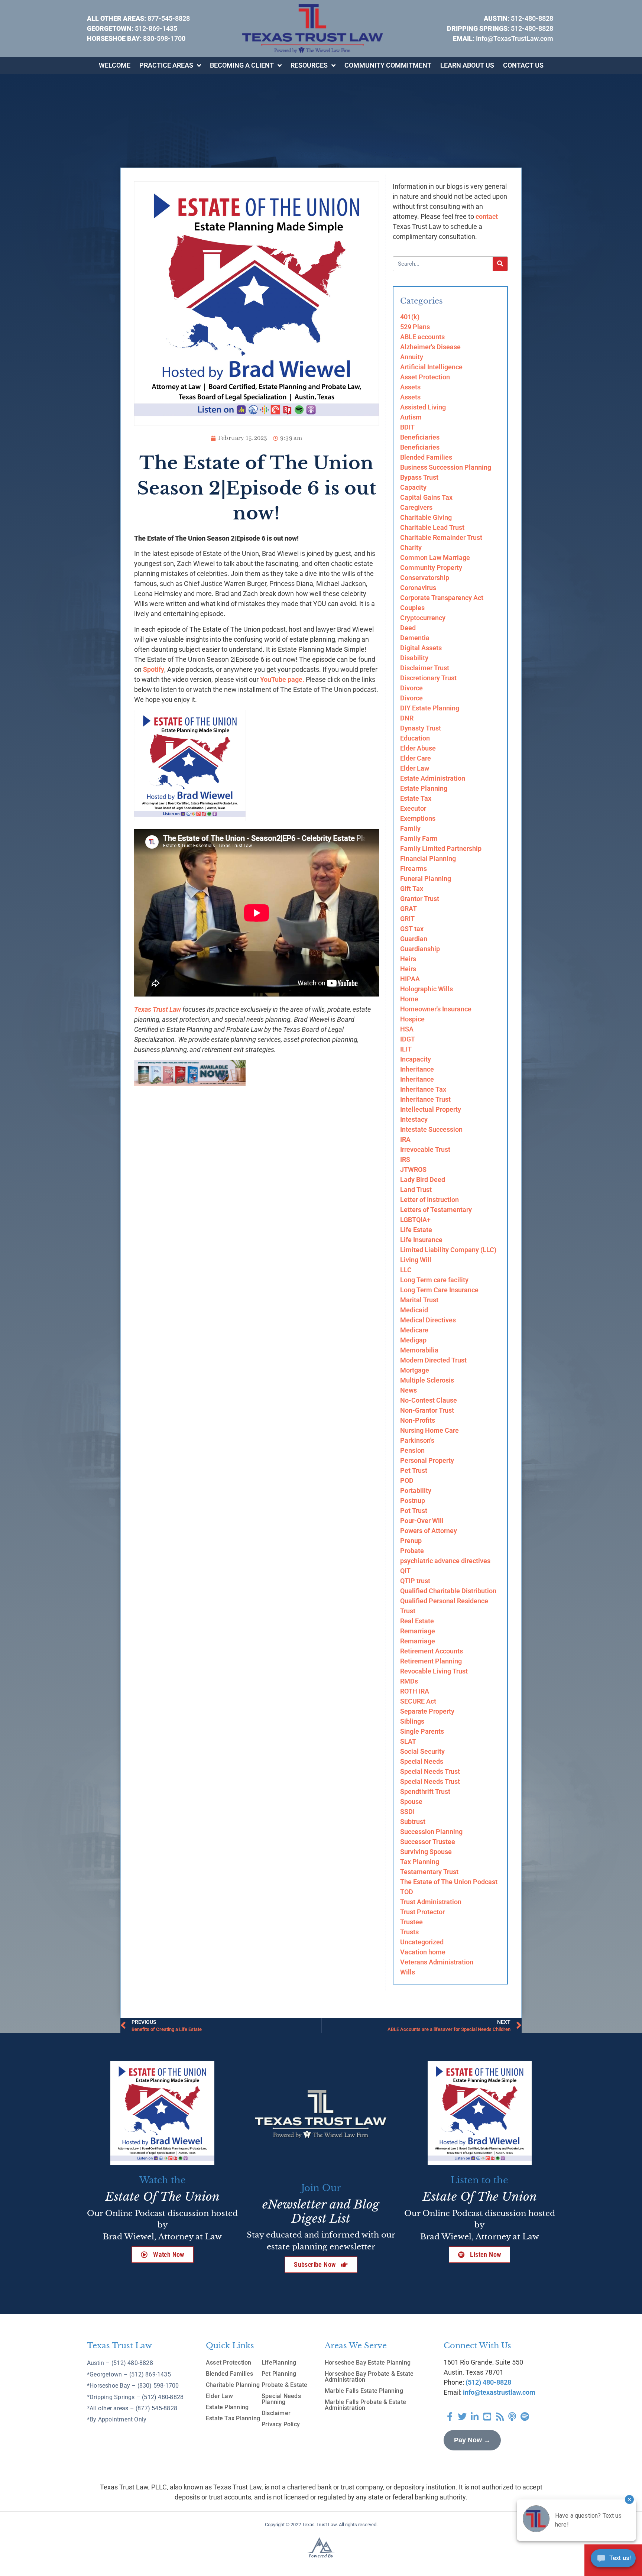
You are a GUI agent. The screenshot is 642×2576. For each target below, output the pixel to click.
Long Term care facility (434, 1280)
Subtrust (413, 1822)
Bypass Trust (419, 477)
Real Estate (417, 1621)
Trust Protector (422, 1912)
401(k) (410, 317)
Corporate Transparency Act (442, 598)
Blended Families (426, 457)
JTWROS (413, 1169)
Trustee (411, 1922)
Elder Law (415, 768)
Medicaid (414, 1310)
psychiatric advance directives (445, 1561)
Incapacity (416, 1059)
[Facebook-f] (450, 2417)
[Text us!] (613, 2560)
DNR (407, 718)
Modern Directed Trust (433, 1360)
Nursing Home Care (429, 1430)
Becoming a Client (242, 65)
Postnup (413, 1501)
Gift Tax (412, 889)
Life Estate (416, 1230)
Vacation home (423, 1952)
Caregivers (416, 507)
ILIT (406, 1049)
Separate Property (427, 1711)
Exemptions (418, 818)
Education (415, 738)
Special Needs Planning (281, 2399)
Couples (412, 608)
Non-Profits (418, 1420)
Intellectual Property (431, 1109)
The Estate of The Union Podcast (449, 1882)
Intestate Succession (431, 1129)
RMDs (409, 1681)
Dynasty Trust (421, 728)
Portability (416, 1490)
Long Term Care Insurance (439, 1290)
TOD (407, 1892)
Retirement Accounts (432, 1651)
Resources (309, 65)
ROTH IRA (415, 1691)
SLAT (408, 1741)
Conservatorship (425, 578)
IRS (405, 1159)
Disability (414, 658)
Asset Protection (425, 377)
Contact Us (523, 65)
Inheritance (417, 1069)
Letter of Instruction (429, 1200)
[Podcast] (512, 2417)
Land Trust (416, 1190)
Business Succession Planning (446, 467)
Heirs (408, 959)
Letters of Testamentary (436, 1210)
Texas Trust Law (158, 1009)
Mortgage (415, 1370)
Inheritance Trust (425, 1099)
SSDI (407, 1812)
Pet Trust (414, 1470)
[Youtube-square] (487, 2417)
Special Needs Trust (430, 1771)
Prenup (411, 1541)
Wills (408, 1972)
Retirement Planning (431, 1661)
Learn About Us (467, 65)
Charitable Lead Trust (432, 527)
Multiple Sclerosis (427, 1380)
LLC (406, 1270)
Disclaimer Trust (425, 668)
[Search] (500, 264)
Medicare (414, 1330)
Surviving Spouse (426, 1852)
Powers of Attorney (429, 1531)
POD (407, 1480)
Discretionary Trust (428, 678)
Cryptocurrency (423, 618)
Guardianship (420, 949)
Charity (411, 547)
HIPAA (410, 979)
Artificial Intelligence (431, 367)
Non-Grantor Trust (427, 1410)
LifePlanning (279, 2363)
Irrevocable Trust (425, 1149)
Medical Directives (428, 1320)
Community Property (431, 568)
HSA (407, 1029)
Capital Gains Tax (426, 497)
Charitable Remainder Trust (441, 537)
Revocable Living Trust (434, 1671)
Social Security (422, 1751)
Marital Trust (419, 1300)
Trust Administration (431, 1902)
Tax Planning (420, 1862)
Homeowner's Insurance (436, 1009)
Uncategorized (422, 1942)
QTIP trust (415, 1581)
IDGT (408, 1039)
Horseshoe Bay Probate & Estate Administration (369, 2377)
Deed (408, 628)
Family (410, 828)
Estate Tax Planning (233, 2418)
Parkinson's (417, 1440)
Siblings (412, 1721)
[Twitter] (463, 2417)
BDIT (407, 427)
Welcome (115, 65)
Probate (412, 1551)
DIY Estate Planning (430, 708)
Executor (413, 808)
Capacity (413, 487)
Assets (410, 387)
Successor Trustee (428, 1842)
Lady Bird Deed (423, 1180)
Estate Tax (416, 798)
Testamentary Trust (429, 1872)
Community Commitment (388, 65)
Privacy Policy (281, 2424)
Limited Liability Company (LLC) (448, 1250)
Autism (411, 417)
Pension (412, 1450)
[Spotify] (525, 2417)
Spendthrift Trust (425, 1791)
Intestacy (414, 1119)
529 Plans (415, 327)
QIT (405, 1571)
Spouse (411, 1801)
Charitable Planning (233, 2385)
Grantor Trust (420, 899)
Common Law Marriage (435, 558)
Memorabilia (419, 1350)
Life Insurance (421, 1240)
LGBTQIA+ (415, 1220)
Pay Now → (472, 2440)
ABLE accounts (422, 337)
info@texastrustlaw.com (499, 2392)
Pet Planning (279, 2374)
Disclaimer (276, 2413)
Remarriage (418, 1631)
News (408, 1390)
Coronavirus (418, 588)
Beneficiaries (420, 437)
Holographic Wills (427, 989)
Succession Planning (431, 1832)
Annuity (412, 357)
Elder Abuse (418, 748)
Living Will (416, 1260)
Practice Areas (166, 65)
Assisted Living (423, 407)
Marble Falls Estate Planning (364, 2391)
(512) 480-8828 (488, 2382)
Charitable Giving (426, 517)
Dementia (415, 638)
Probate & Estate (284, 2385)
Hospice (412, 1019)
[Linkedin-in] (475, 2417)
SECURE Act (418, 1701)
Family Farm (419, 838)
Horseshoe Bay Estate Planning (368, 2363)
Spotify (154, 669)
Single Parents (422, 1731)
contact (487, 216)
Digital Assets (421, 648)
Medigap (413, 1340)
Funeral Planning (426, 879)
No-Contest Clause (429, 1400)
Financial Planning (428, 858)
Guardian (414, 939)
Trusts (409, 1932)
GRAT (408, 909)
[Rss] (500, 2417)
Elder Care (416, 758)
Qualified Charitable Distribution (448, 1591)
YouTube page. (282, 679)
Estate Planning (424, 788)
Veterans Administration (437, 1962)
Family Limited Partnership (441, 848)
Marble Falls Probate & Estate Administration (365, 2405)
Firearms (414, 869)
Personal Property (427, 1460)
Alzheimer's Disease (430, 347)
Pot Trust (414, 1511)
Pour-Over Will (422, 1521)
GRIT (407, 919)
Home (409, 999)
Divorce (411, 688)
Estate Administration (433, 778)
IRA (405, 1139)
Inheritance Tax (423, 1089)
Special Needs (422, 1761)
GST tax (412, 929)
